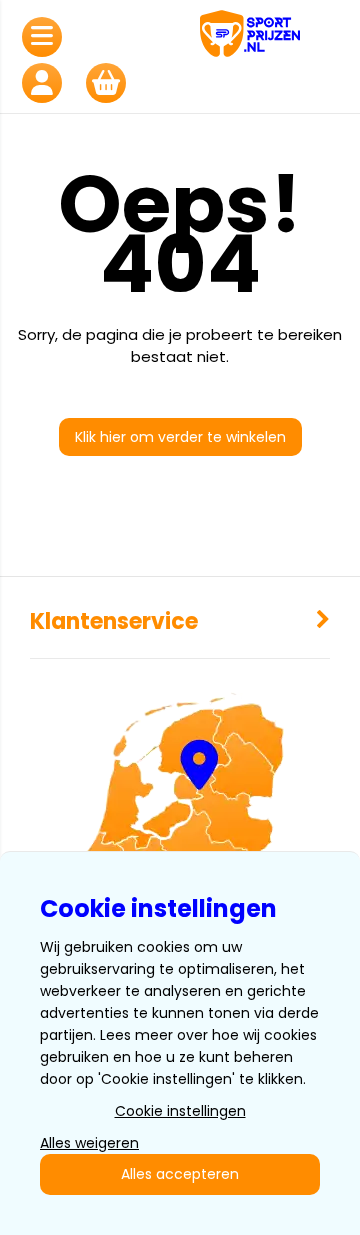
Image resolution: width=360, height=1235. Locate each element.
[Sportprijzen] (275, 36)
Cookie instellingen (180, 1111)
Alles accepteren (180, 1174)
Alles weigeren (89, 1143)
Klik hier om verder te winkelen (180, 437)
